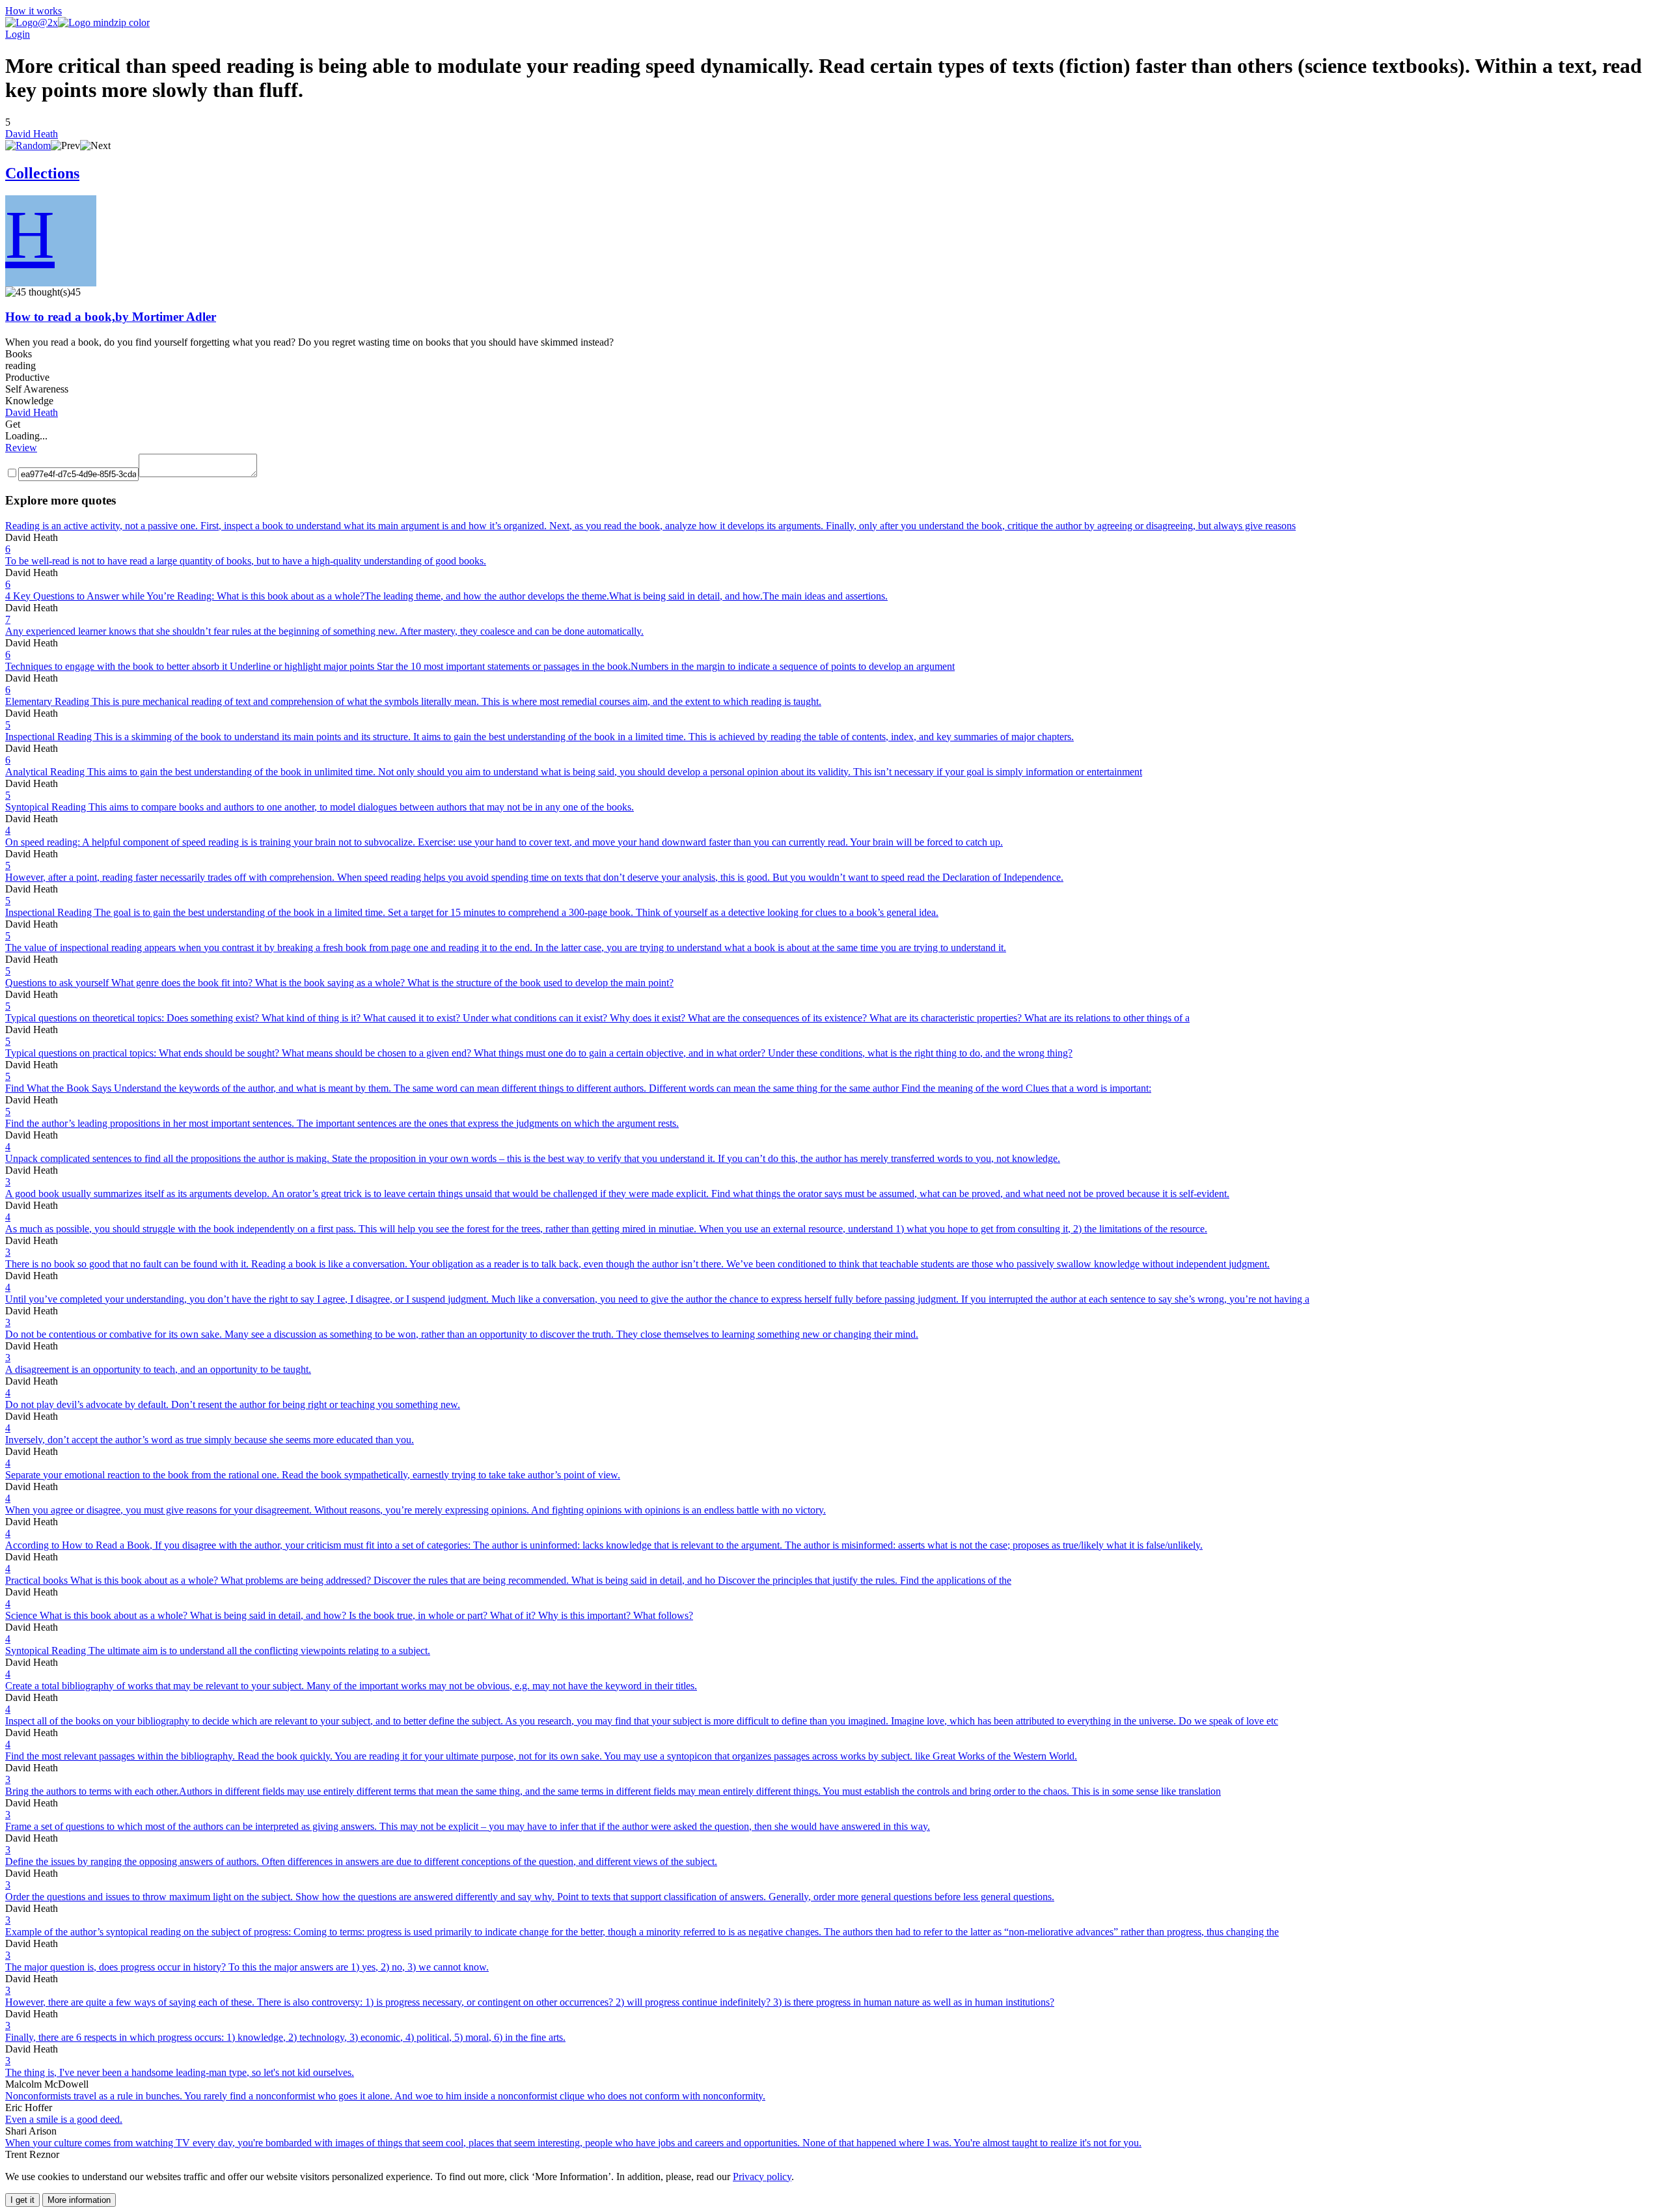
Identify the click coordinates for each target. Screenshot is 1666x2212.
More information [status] (79, 2200)
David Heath (32, 134)
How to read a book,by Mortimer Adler (111, 317)
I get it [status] (22, 2200)
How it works (34, 11)
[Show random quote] (28, 145)
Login (18, 34)
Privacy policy (762, 2177)
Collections (42, 173)
